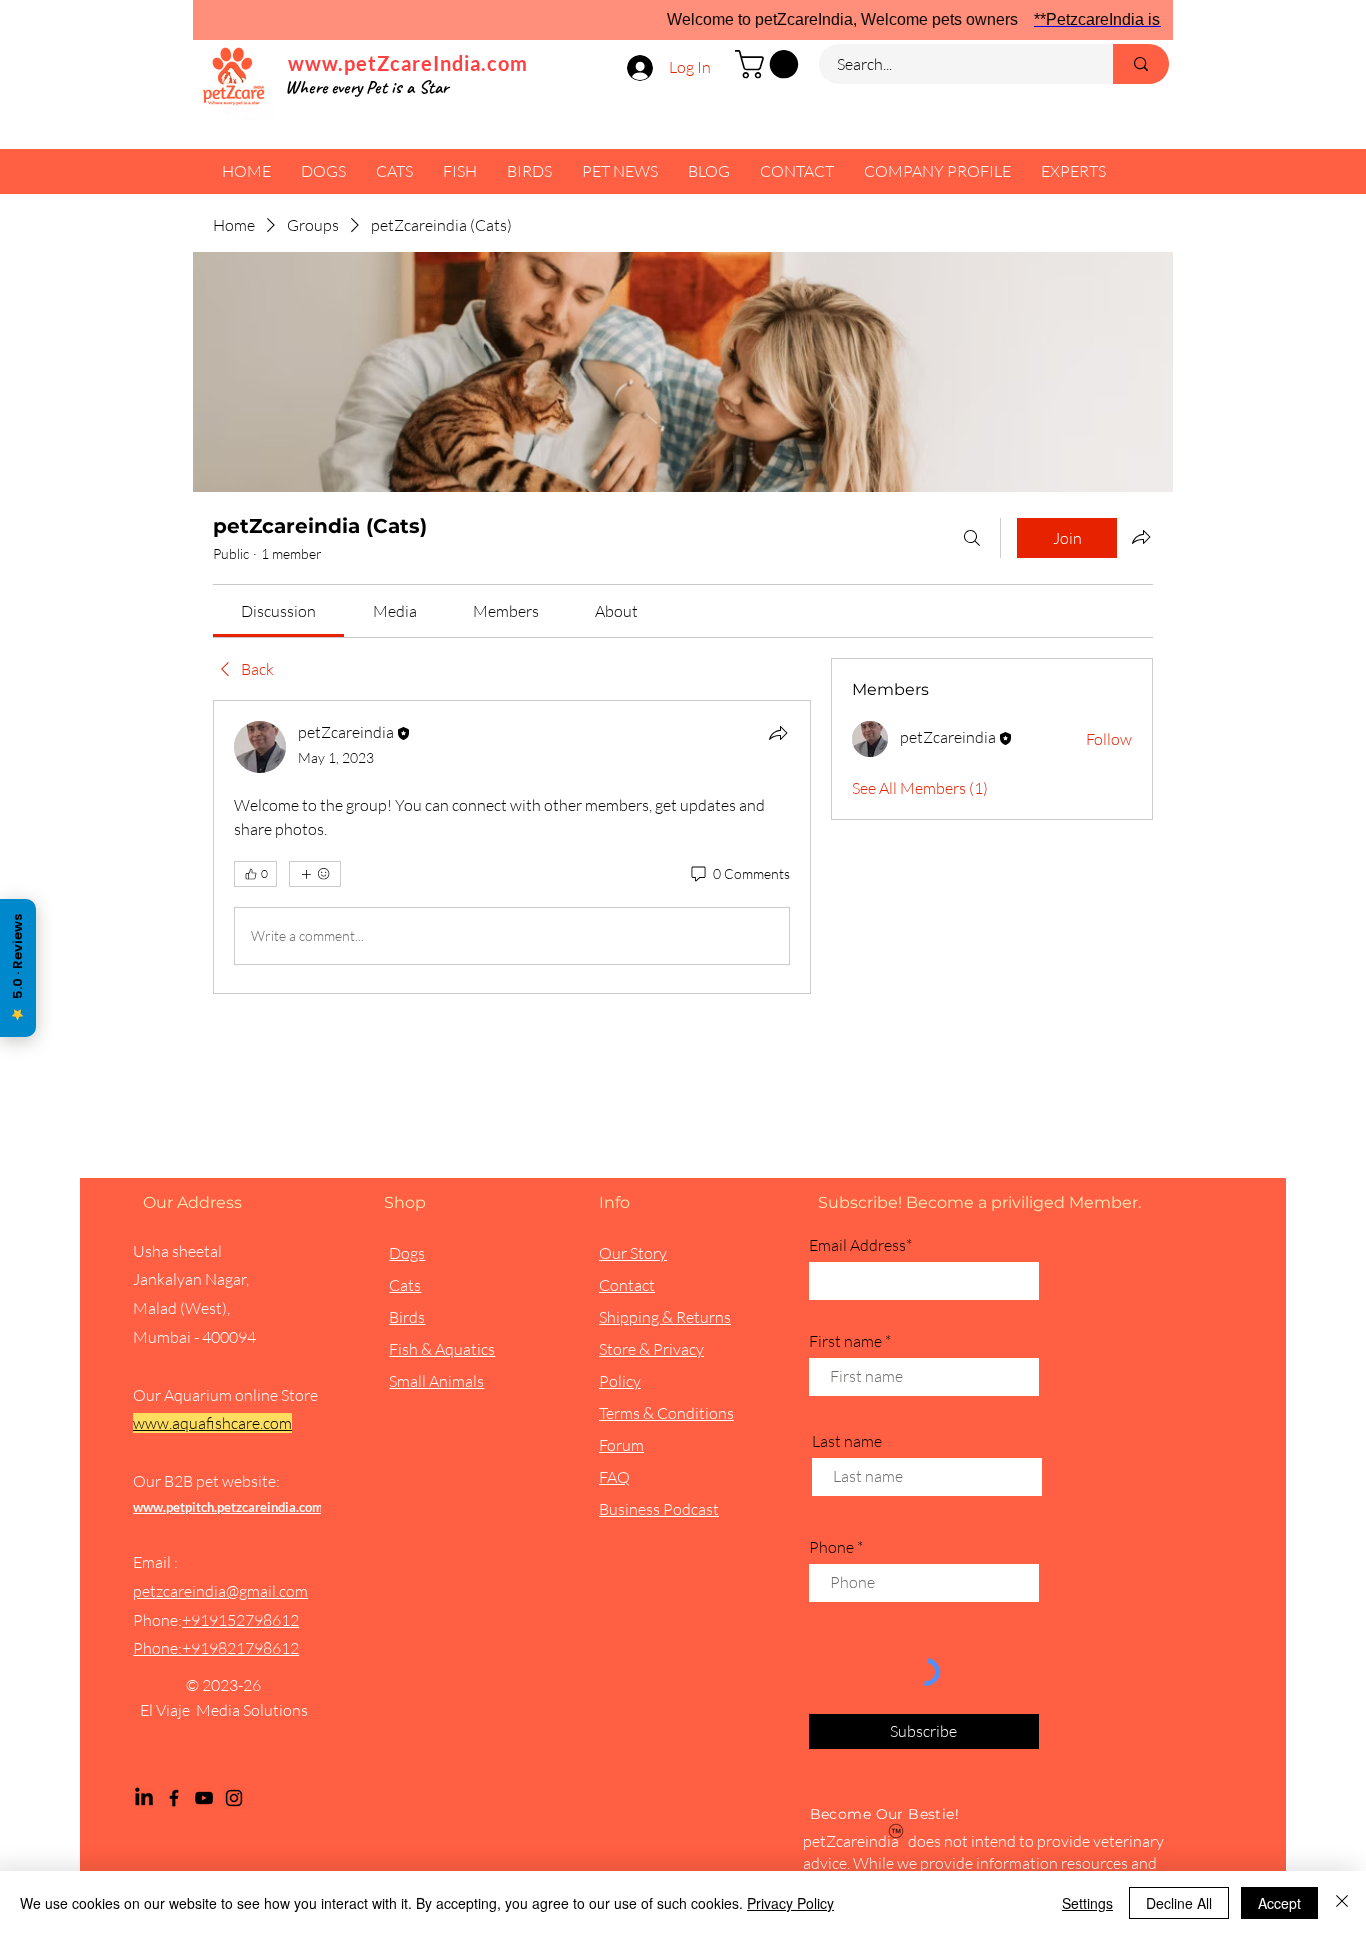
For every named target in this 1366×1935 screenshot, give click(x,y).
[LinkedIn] (144, 1798)
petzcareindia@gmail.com (220, 1591)
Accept (1279, 1903)
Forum (621, 1445)
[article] (512, 847)
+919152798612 (240, 1620)
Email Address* (860, 1245)
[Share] (778, 733)
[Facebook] (174, 1798)
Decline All (1179, 1903)
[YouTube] (204, 1798)
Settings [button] (1087, 1903)
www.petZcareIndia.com (408, 63)
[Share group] (1141, 537)
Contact (627, 1285)
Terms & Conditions (666, 1413)
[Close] (1342, 1903)
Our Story (633, 1253)
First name (845, 1341)
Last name (847, 1441)
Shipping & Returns (665, 1317)
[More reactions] (315, 874)
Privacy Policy (790, 1903)
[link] (278, 611)
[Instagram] (234, 1798)
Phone (831, 1547)
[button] (770, 64)
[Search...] (1141, 64)
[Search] (972, 538)
